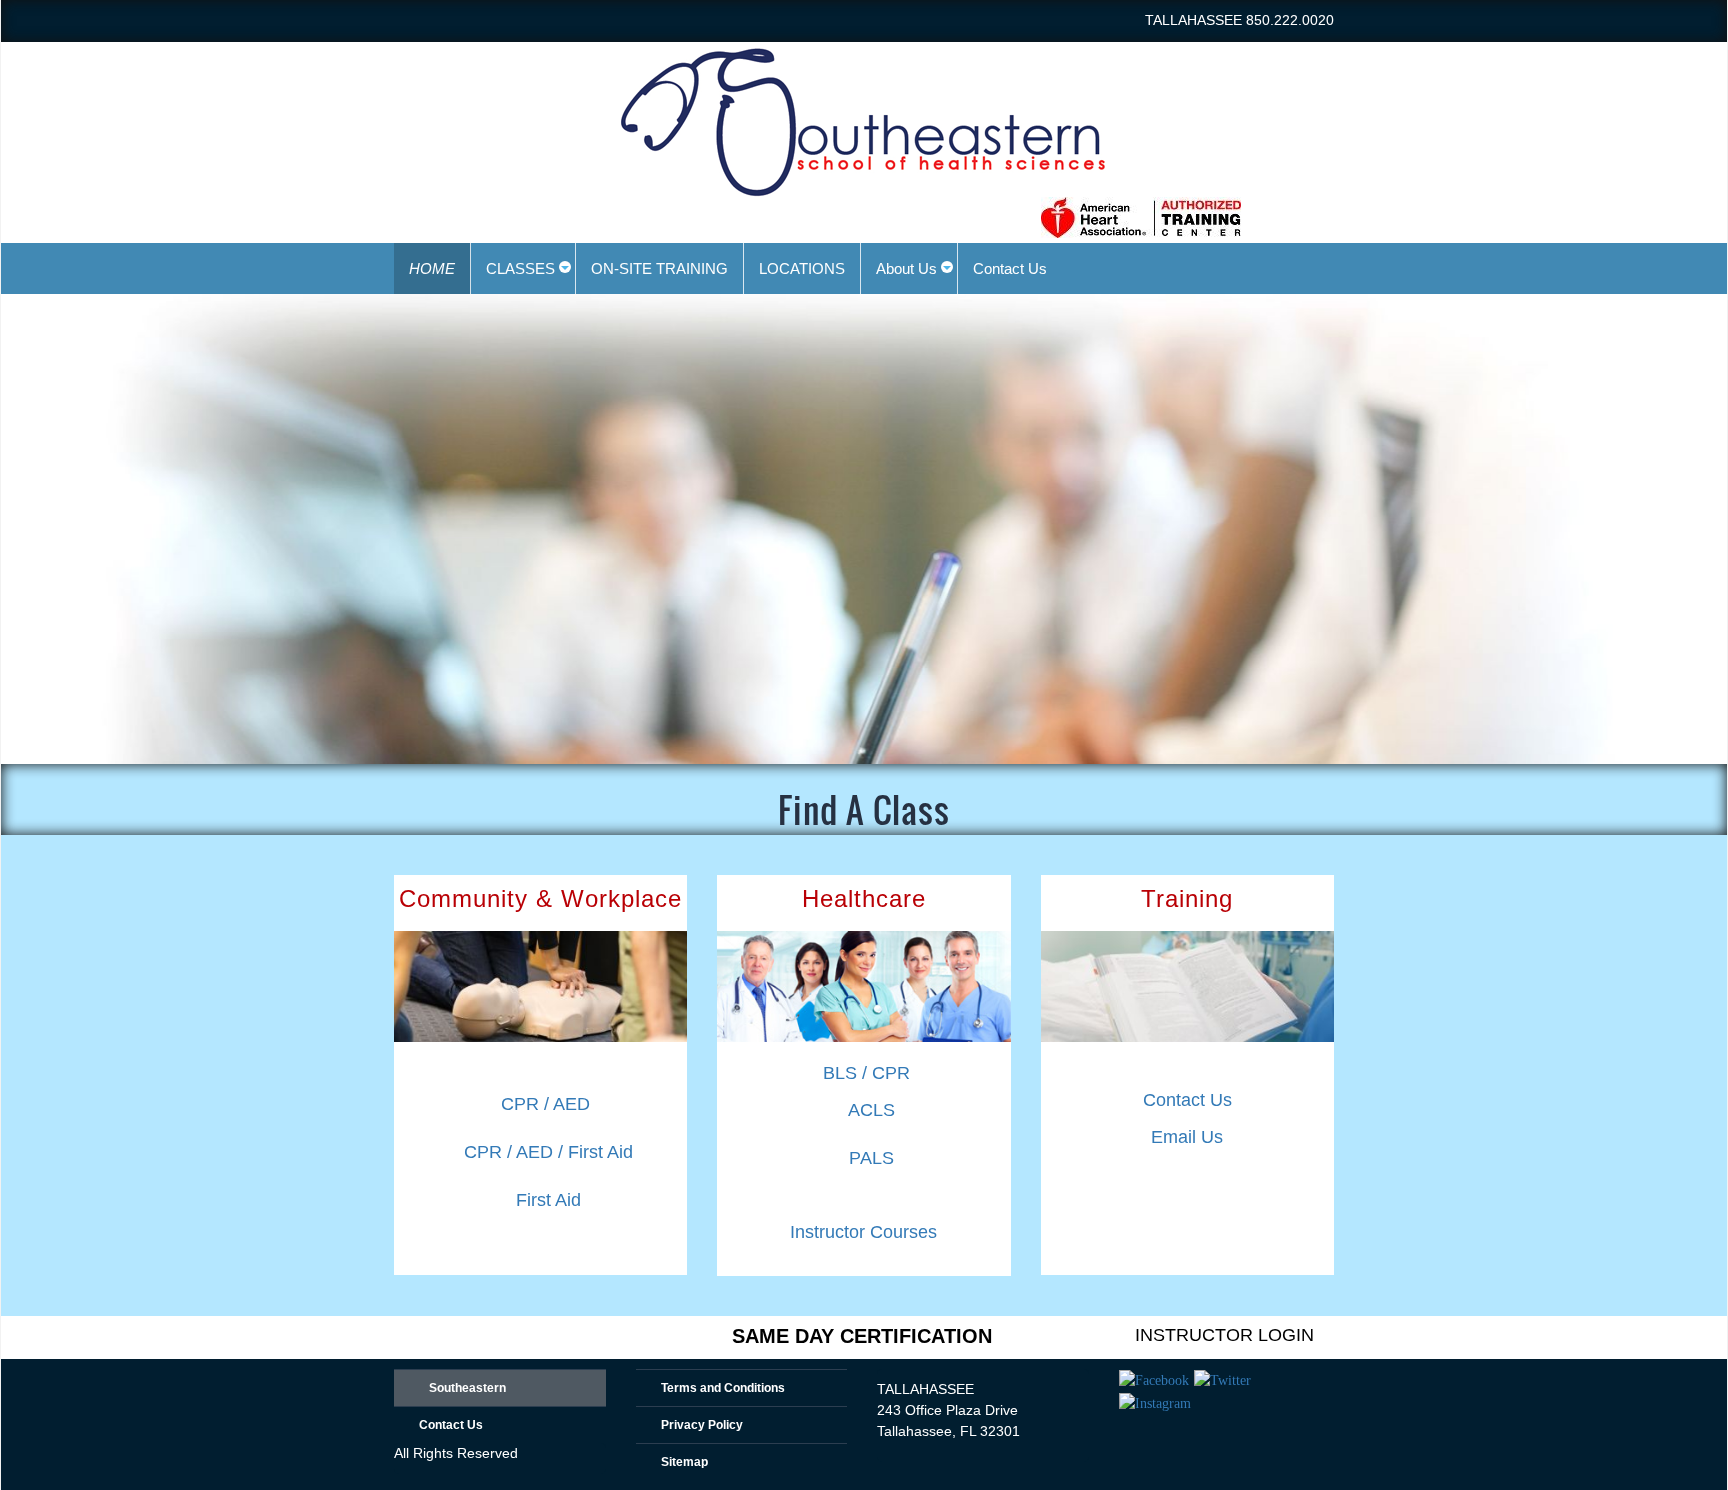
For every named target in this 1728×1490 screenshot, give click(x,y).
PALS (871, 1158)
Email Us (1187, 1137)
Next (1702, 512)
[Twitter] (1222, 1380)
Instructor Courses (863, 1232)
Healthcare (864, 898)
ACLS (871, 1110)
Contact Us (1187, 1100)
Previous (26, 512)
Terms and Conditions (723, 1388)
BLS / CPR (866, 1073)
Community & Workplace (540, 898)
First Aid (548, 1200)
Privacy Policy (702, 1425)
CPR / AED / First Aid (548, 1152)
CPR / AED (545, 1104)
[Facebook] (1154, 1380)
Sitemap (684, 1462)
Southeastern (467, 1388)
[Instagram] (1155, 1402)
